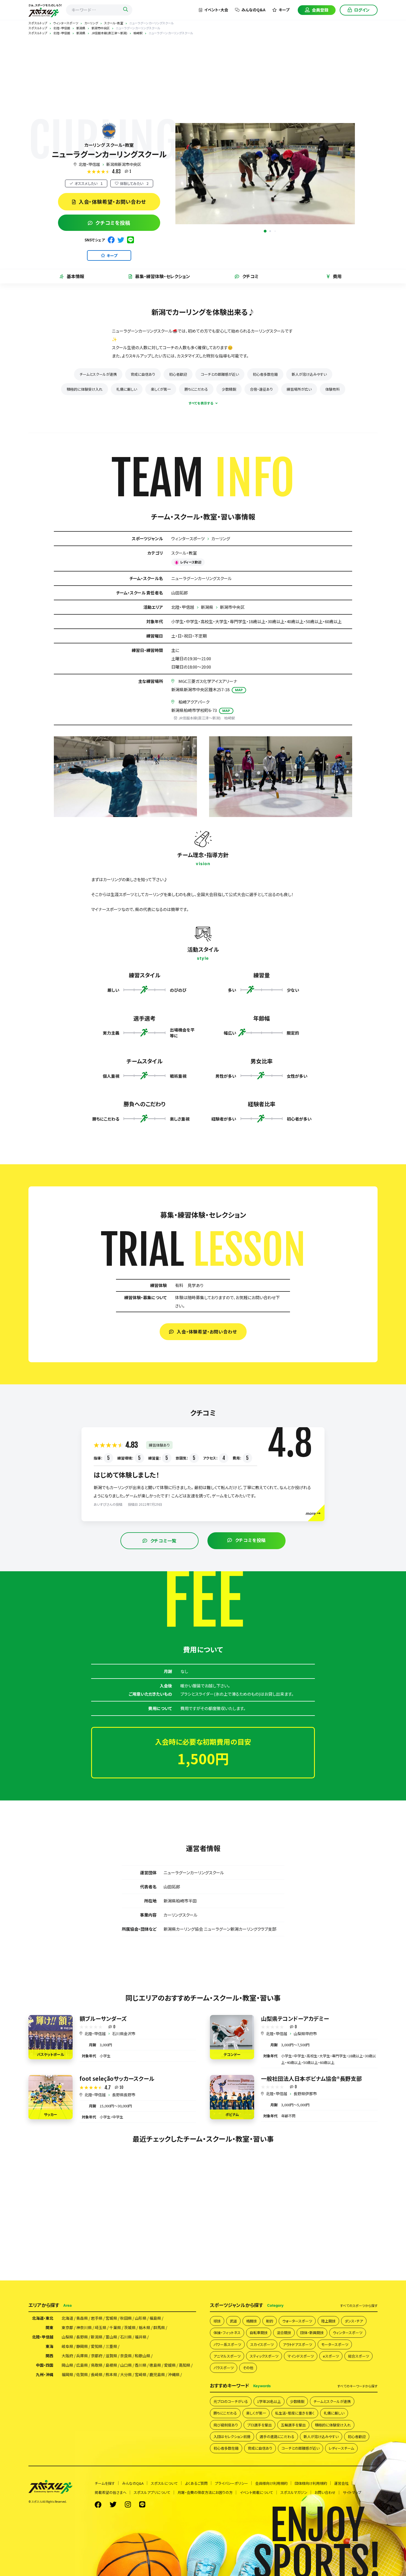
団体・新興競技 (312, 2333)
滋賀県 (111, 2356)
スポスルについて (164, 2483)
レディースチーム (341, 2448)
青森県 (82, 2318)
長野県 (82, 2337)
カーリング (221, 538)
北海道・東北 (43, 2318)
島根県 (111, 2365)
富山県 (111, 2337)
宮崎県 (141, 2374)
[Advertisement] (203, 77)
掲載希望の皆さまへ (111, 2492)
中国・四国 (45, 2365)
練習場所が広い (299, 389)
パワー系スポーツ (227, 2344)
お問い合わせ (325, 2492)
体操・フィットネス (227, 2333)
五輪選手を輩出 (293, 2425)
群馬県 (159, 2327)
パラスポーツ (224, 2368)
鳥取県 (97, 2365)
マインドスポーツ (301, 2356)
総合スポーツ (358, 2356)
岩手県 (97, 2318)
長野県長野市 (124, 2095)
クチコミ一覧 (164, 1541)
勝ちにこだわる (196, 389)
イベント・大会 (216, 10)
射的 (270, 2321)
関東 (49, 2327)
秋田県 (126, 2318)
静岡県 (82, 2346)
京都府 (97, 2356)
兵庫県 (82, 2356)
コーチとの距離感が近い (220, 374)
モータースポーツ (335, 2344)
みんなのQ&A (253, 10)
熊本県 (111, 2374)
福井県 (141, 2337)
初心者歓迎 (178, 374)
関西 (49, 2356)
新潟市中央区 (232, 607)
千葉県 (115, 2327)
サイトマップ (352, 2492)
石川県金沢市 (124, 2034)
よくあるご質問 (196, 2483)
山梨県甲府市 (305, 2034)
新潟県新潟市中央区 (124, 164)
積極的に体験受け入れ (85, 389)
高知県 (184, 2365)
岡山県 (67, 2365)
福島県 (155, 2318)
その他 (248, 2368)
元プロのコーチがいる (231, 2401)
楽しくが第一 (161, 389)
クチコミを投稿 (113, 223)
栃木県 (144, 2327)
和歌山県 (143, 2356)
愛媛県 (170, 2365)
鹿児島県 (157, 2374)
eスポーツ (331, 2356)
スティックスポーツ (264, 2356)
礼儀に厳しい (127, 389)
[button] (265, 231)
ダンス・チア (354, 2321)
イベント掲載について (256, 2492)
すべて (359, 2306)
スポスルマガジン (294, 2492)
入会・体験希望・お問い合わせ (113, 202)
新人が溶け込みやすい (309, 374)
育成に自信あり (143, 374)
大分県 (126, 2374)
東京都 (67, 2327)
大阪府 (67, 2356)
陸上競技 (328, 2321)
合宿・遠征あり (261, 389)
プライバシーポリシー (231, 2483)
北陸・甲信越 (89, 164)
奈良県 (126, 2356)
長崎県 (97, 2374)
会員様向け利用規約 (271, 2483)
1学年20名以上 (269, 2401)
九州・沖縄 (45, 2374)
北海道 (67, 2318)
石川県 (126, 2337)
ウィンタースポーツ (188, 538)
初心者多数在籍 (265, 374)
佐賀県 (82, 2374)
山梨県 (67, 2337)
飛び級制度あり (226, 2425)
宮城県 (111, 2318)
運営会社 (341, 2483)
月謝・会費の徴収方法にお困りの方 (205, 2492)
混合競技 (284, 2333)
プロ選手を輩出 (259, 2425)
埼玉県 (101, 2327)
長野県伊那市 (305, 2094)
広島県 (82, 2365)
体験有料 (333, 389)
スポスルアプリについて (152, 2492)
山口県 (126, 2365)
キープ (284, 10)
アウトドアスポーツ (297, 2344)
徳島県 (155, 2365)
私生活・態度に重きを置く (295, 2413)
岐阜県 (67, 2346)
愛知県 (97, 2346)
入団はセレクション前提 (232, 2437)
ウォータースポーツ (297, 2321)
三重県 (111, 2346)
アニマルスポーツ (227, 2356)
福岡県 (67, 2374)
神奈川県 (84, 2327)
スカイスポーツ (262, 2344)
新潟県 (207, 607)
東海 (49, 2346)
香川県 (141, 2365)
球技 (217, 2321)
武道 (233, 2321)
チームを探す (105, 2483)
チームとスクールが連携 (98, 374)
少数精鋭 (229, 389)
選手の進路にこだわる (277, 2437)
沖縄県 (174, 2374)
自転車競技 (259, 2333)
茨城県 (130, 2327)
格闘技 (251, 2321)
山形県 (141, 2318)
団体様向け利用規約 (311, 2483)
